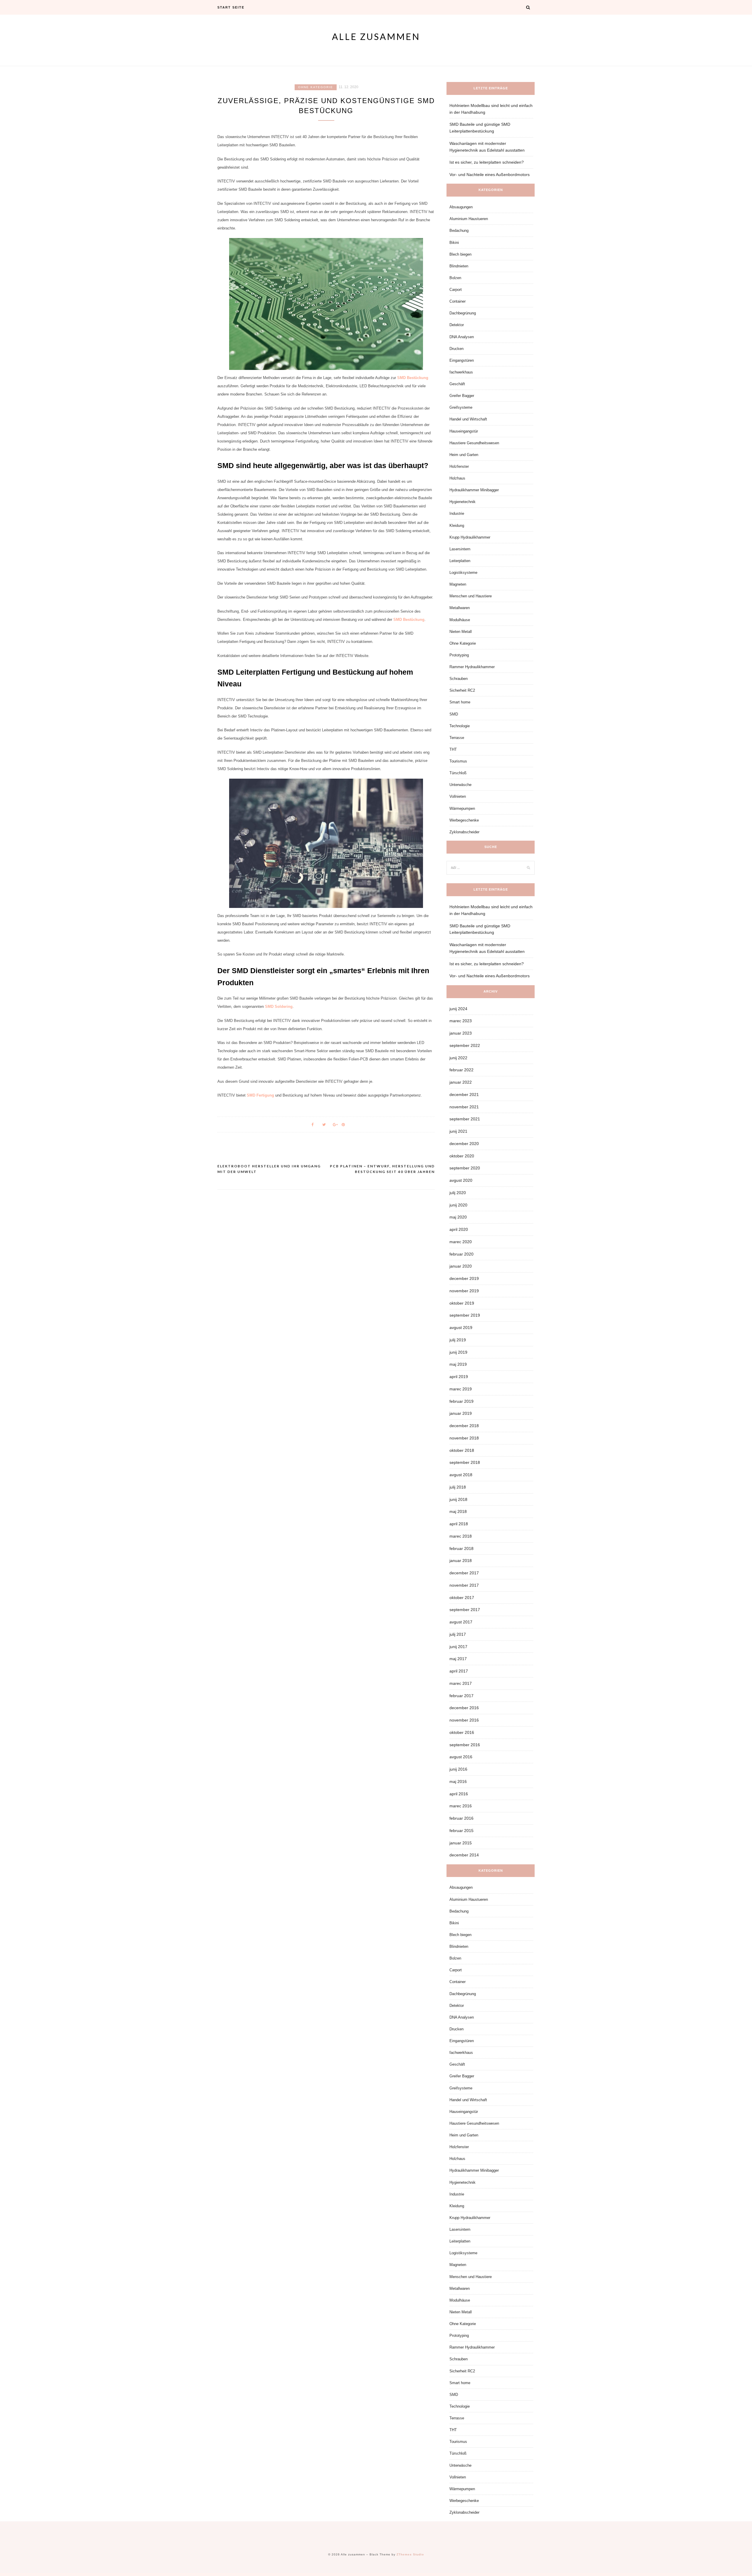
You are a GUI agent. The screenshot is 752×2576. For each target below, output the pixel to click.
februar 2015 (461, 1831)
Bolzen (455, 278)
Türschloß (458, 773)
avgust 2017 (461, 1622)
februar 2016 (461, 1818)
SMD (454, 714)
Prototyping (459, 655)
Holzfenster (459, 466)
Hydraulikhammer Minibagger (474, 490)
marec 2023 (461, 1021)
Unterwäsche (460, 785)
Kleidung (457, 526)
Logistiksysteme (463, 573)
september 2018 (465, 1462)
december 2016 (464, 1708)
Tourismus (458, 761)
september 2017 (465, 1610)
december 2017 (464, 1573)
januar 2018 (461, 1561)
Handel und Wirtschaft (468, 419)
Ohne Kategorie (316, 87)
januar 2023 (461, 1033)
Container (458, 301)
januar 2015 (461, 1843)
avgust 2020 (461, 1180)
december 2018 (464, 1426)
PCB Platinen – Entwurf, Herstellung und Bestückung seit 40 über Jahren (382, 1169)
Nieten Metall (461, 632)
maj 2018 (458, 1511)
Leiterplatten (460, 561)
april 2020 (459, 1229)
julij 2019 (458, 1340)
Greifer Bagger (462, 396)
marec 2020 (461, 1242)
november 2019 (464, 1291)
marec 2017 (461, 1683)
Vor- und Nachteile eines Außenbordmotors (490, 175)
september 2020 (465, 1168)
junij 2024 (458, 1009)
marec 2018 (461, 1536)
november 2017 (464, 1585)
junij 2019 (458, 1352)
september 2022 (465, 1045)
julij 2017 (458, 1634)
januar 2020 (461, 1266)
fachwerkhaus (461, 372)
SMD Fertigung (260, 1095)
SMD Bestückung (413, 378)
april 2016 (459, 1794)
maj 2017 (458, 1659)
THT (453, 749)
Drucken (456, 349)
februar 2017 (461, 1696)
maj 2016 (458, 1781)
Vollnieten (458, 796)
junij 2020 (458, 1205)
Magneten (458, 584)
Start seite (231, 7)
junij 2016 (458, 1769)
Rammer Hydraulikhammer (472, 667)
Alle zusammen (376, 36)
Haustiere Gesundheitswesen (474, 443)
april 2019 (459, 1377)
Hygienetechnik (463, 502)
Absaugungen (461, 207)
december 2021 (464, 1095)
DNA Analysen (462, 337)
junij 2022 (458, 1058)
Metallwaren (460, 608)
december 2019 (464, 1278)
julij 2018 (458, 1487)
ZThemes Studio (410, 2554)
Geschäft (457, 384)
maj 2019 (458, 1364)
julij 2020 (458, 1193)
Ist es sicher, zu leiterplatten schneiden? (487, 162)
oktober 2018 (462, 1450)
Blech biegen (460, 254)
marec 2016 (461, 1806)
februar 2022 (461, 1070)
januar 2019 (461, 1413)
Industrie (457, 513)
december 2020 (464, 1144)
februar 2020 (461, 1254)
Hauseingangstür (464, 431)
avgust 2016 (461, 1757)
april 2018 (459, 1524)
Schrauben (459, 679)
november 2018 (464, 1438)
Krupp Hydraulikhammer (470, 537)
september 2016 (465, 1745)
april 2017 (459, 1671)
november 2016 (464, 1720)
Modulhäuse (460, 620)
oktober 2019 (462, 1303)
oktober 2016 (462, 1732)
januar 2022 (461, 1082)
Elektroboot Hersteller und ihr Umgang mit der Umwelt (269, 1169)
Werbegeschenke (464, 820)
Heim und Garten (464, 455)
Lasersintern (460, 549)
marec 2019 (461, 1389)
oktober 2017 (462, 1598)
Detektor (457, 325)
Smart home (460, 702)
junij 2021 (458, 1131)
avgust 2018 (461, 1475)
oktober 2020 (462, 1156)
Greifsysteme (461, 407)
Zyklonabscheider (464, 832)
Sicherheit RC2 (462, 690)
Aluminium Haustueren (469, 219)
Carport (456, 290)
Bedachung (459, 231)
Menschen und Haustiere (471, 596)
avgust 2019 (461, 1328)
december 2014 (464, 1855)
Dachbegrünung (463, 313)
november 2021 (464, 1107)
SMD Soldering (278, 1007)
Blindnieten (459, 266)
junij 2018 (458, 1499)
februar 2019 (461, 1401)
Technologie (460, 726)
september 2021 (465, 1119)
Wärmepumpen (462, 808)
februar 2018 (461, 1548)
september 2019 (465, 1315)
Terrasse (457, 738)
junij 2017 (458, 1647)
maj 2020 (458, 1217)
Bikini (454, 243)
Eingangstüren (462, 360)
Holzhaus (457, 478)
